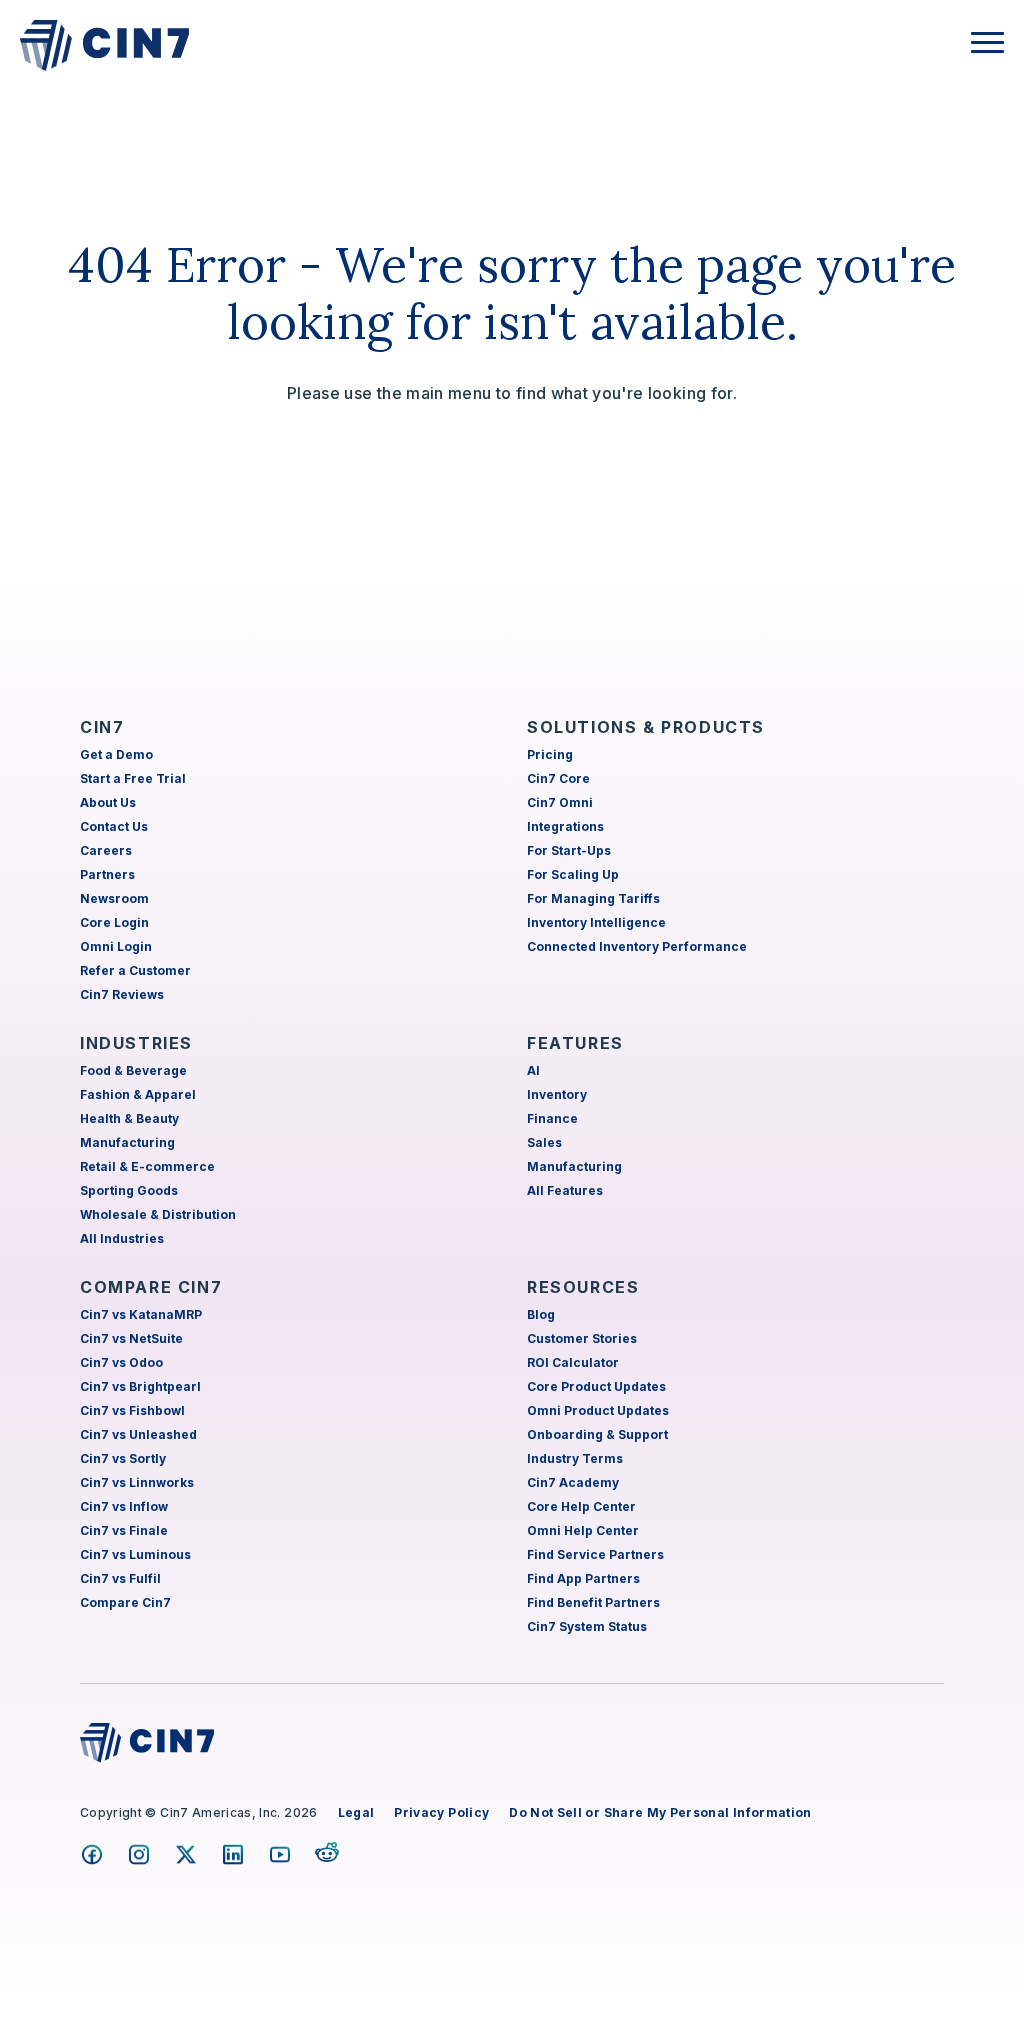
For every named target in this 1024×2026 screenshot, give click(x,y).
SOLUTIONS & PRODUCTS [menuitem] (646, 727)
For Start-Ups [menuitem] (569, 850)
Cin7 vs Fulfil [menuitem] (120, 1578)
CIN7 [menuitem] (102, 727)
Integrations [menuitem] (565, 826)
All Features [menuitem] (565, 1190)
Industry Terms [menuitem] (575, 1458)
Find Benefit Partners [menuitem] (593, 1602)
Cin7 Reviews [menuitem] (122, 994)
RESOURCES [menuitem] (583, 1287)
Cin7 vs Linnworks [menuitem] (137, 1482)
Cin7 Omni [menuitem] (560, 802)
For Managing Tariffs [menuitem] (593, 898)
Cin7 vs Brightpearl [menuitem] (140, 1386)
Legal (356, 1812)
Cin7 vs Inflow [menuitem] (124, 1506)
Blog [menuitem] (541, 1314)
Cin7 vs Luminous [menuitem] (135, 1554)
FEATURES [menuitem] (575, 1043)
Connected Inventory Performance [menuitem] (637, 946)
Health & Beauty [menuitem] (129, 1118)
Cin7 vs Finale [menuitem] (124, 1530)
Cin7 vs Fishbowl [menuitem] (132, 1410)
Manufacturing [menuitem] (127, 1142)
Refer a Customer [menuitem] (135, 970)
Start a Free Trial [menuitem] (133, 778)
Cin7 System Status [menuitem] (587, 1626)
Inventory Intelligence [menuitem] (596, 922)
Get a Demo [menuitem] (116, 754)
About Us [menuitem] (108, 802)
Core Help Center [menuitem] (581, 1506)
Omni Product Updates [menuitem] (598, 1410)
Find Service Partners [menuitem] (595, 1554)
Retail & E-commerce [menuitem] (147, 1166)
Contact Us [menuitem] (114, 826)
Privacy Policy (441, 1812)
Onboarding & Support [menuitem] (597, 1434)
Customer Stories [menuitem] (582, 1338)
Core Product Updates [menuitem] (596, 1386)
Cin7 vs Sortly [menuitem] (123, 1458)
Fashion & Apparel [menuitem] (138, 1094)
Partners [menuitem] (107, 874)
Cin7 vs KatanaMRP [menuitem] (141, 1314)
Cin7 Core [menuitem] (558, 778)
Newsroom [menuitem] (114, 898)
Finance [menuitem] (552, 1118)
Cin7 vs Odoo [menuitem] (121, 1362)
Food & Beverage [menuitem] (133, 1070)
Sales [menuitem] (544, 1142)
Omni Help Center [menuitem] (583, 1530)
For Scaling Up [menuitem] (573, 874)
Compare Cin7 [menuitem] (125, 1602)
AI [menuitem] (533, 1070)
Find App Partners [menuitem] (583, 1578)
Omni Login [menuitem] (116, 946)
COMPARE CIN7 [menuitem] (151, 1287)
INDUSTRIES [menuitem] (136, 1043)
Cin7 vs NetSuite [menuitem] (131, 1338)
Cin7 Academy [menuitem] (573, 1482)
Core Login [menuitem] (114, 922)
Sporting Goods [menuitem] (129, 1190)
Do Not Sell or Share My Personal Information (660, 1812)
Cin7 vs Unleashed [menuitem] (138, 1434)
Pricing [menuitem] (550, 754)
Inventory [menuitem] (557, 1094)
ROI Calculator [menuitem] (573, 1362)
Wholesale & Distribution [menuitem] (158, 1214)
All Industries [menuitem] (122, 1238)
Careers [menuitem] (106, 850)
